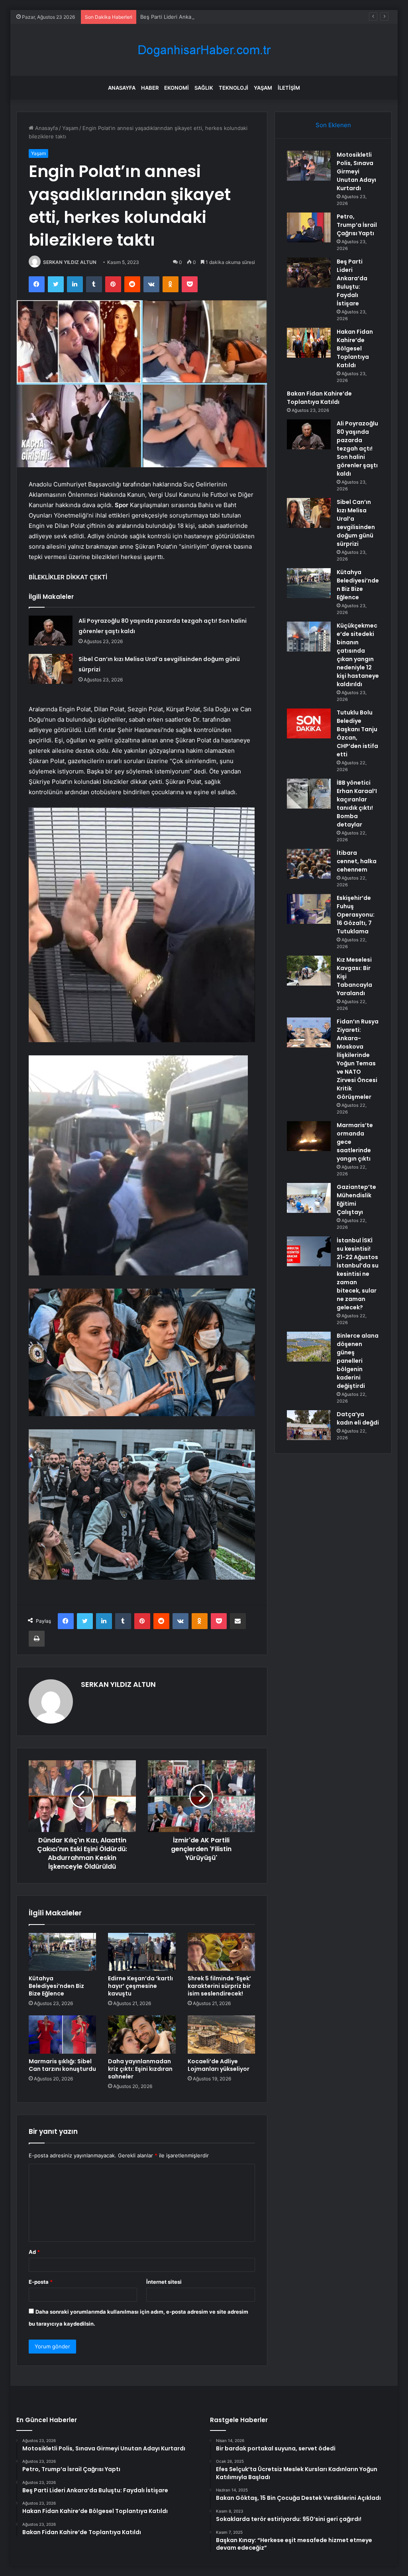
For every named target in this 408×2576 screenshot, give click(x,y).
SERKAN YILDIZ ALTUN (70, 262)
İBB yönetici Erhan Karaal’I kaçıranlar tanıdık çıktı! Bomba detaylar (357, 804)
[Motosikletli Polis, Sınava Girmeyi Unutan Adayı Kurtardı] (309, 166)
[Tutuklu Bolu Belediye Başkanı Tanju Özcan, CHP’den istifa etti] (309, 723)
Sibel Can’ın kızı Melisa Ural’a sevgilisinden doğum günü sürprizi (356, 523)
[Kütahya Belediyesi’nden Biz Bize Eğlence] (63, 1952)
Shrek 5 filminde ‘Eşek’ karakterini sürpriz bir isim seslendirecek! (219, 1986)
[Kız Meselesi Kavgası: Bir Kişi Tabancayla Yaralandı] (309, 971)
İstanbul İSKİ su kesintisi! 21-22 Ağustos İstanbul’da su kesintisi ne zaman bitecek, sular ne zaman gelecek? (358, 1274)
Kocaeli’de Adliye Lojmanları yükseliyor (219, 2065)
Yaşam (263, 88)
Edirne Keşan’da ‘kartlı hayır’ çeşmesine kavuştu (140, 1986)
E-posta (41, 2282)
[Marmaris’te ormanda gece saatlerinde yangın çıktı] (309, 1136)
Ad (34, 2252)
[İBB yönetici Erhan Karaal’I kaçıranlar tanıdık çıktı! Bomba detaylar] (309, 794)
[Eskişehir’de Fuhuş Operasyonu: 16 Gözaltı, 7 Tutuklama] (309, 909)
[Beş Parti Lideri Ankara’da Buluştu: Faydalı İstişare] (309, 273)
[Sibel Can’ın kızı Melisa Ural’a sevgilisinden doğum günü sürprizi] (51, 669)
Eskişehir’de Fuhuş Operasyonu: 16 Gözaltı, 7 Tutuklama (356, 915)
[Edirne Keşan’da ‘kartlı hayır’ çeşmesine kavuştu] (142, 1952)
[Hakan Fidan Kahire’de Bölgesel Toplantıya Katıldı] (309, 343)
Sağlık (204, 88)
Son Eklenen (333, 125)
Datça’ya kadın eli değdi (358, 1418)
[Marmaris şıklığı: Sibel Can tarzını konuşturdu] (63, 2035)
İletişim (289, 88)
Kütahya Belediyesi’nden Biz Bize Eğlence (56, 1986)
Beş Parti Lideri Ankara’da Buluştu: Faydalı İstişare (201, 17)
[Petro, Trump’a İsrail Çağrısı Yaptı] (309, 227)
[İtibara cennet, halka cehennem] (309, 864)
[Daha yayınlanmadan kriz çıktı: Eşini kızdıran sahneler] (142, 2035)
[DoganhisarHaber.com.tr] (204, 50)
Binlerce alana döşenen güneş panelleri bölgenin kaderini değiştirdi (358, 1361)
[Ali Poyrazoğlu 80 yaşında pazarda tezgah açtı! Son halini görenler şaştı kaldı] (51, 631)
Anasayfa (122, 88)
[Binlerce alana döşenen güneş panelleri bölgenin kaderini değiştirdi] (309, 1347)
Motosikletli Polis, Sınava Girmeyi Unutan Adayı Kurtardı (356, 171)
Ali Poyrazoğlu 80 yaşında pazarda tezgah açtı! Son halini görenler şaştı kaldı (357, 449)
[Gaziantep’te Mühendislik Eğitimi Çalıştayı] (309, 1198)
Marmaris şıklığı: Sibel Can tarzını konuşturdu (62, 2065)
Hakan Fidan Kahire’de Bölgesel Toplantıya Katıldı (355, 348)
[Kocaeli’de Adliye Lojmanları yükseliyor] (222, 2035)
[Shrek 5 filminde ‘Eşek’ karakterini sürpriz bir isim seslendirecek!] (222, 1952)
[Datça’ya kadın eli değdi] (309, 1425)
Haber (150, 88)
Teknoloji (233, 88)
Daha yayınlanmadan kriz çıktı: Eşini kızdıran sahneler (140, 2069)
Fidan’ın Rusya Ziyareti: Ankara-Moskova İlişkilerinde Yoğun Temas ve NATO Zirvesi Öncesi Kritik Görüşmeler (358, 1059)
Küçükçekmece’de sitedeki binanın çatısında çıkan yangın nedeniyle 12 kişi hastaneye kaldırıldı (358, 655)
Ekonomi (177, 88)
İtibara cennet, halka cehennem (357, 861)
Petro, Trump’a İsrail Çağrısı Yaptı (357, 225)
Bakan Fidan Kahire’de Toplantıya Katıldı (319, 398)
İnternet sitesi (164, 2282)
